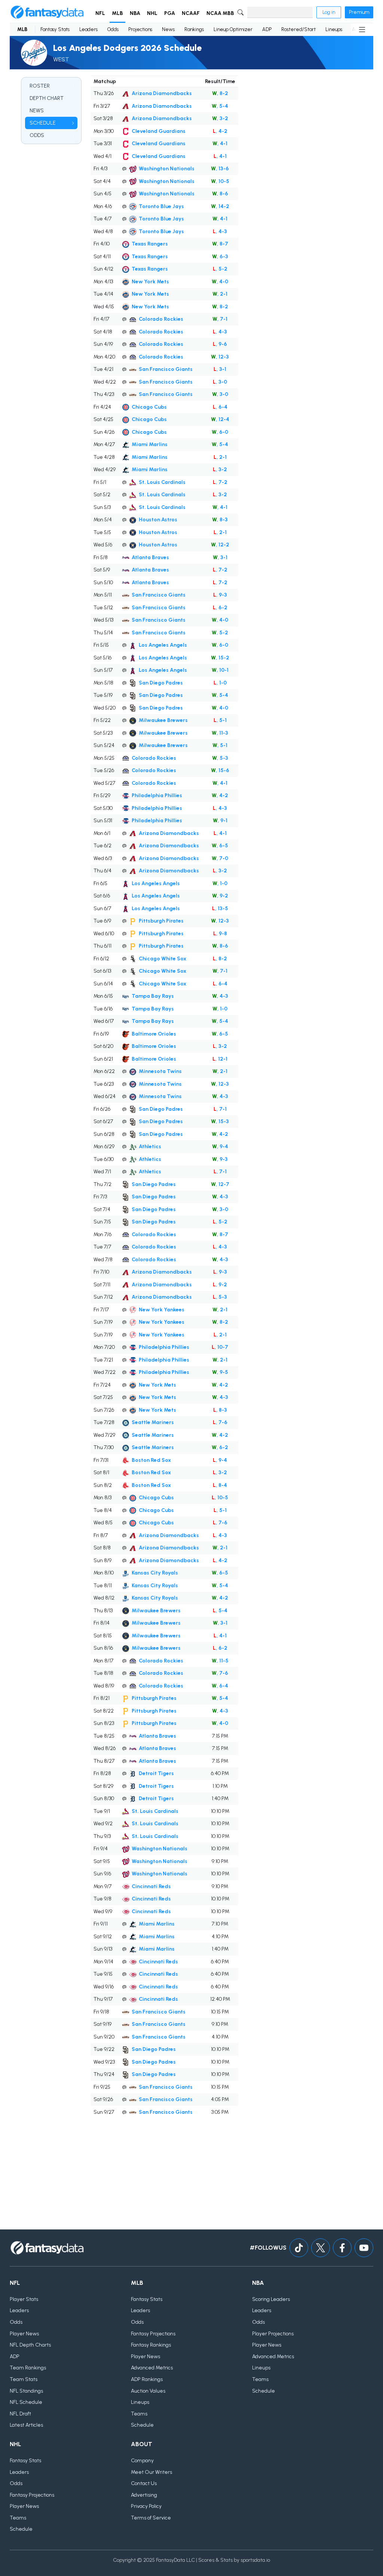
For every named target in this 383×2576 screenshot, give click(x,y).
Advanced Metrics (152, 2368)
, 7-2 (220, 482)
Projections (140, 29)
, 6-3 (220, 257)
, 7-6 (220, 1422)
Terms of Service (151, 2518)
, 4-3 (220, 231)
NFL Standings (26, 2391)
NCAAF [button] (191, 13)
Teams (139, 2414)
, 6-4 (220, 407)
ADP (267, 29)
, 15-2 (220, 658)
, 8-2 (220, 93)
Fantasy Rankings (151, 2345)
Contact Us (144, 2483)
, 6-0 (220, 432)
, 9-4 (220, 1147)
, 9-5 (220, 1372)
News (168, 29)
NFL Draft (20, 2414)
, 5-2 (220, 269)
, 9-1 (220, 821)
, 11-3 (220, 733)
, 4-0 (220, 282)
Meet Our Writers (151, 2472)
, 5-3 (220, 758)
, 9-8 (220, 934)
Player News (24, 2334)
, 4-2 (220, 131)
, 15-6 (220, 770)
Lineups (334, 29)
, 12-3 (220, 357)
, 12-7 (220, 1184)
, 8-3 (220, 520)
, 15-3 (220, 1121)
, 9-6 (220, 344)
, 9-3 (220, 595)
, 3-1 (220, 369)
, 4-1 (220, 144)
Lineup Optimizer (233, 29)
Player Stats (24, 2299)
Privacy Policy (146, 2506)
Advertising (144, 2495)
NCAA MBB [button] (220, 13)
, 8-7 (220, 244)
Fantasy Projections (153, 2334)
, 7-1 (220, 319)
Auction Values (148, 2391)
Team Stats (24, 2379)
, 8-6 (220, 194)
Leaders (88, 29)
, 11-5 (220, 1661)
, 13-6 (220, 169)
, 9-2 (220, 896)
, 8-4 (220, 1485)
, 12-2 (220, 545)
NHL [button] (152, 13)
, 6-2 (220, 608)
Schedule (142, 2425)
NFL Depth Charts (30, 2345)
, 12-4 (220, 419)
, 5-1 (220, 720)
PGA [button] (170, 13)
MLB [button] (117, 13)
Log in (329, 12)
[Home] (47, 12)
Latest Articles (26, 2425)
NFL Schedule (26, 2402)
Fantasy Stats (55, 29)
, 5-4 (220, 106)
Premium (359, 12)
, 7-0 (220, 858)
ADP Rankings (147, 2379)
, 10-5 (220, 181)
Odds (113, 29)
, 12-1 (220, 1059)
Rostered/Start (298, 29)
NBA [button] (135, 13)
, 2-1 (220, 294)
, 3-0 (220, 382)
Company (142, 2461)
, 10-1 (220, 670)
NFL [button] (100, 13)
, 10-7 (220, 1347)
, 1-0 (220, 683)
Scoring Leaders (271, 2299)
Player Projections (273, 2334)
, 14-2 (220, 206)
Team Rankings (28, 2368)
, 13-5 (220, 909)
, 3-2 (220, 118)
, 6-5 (220, 846)
